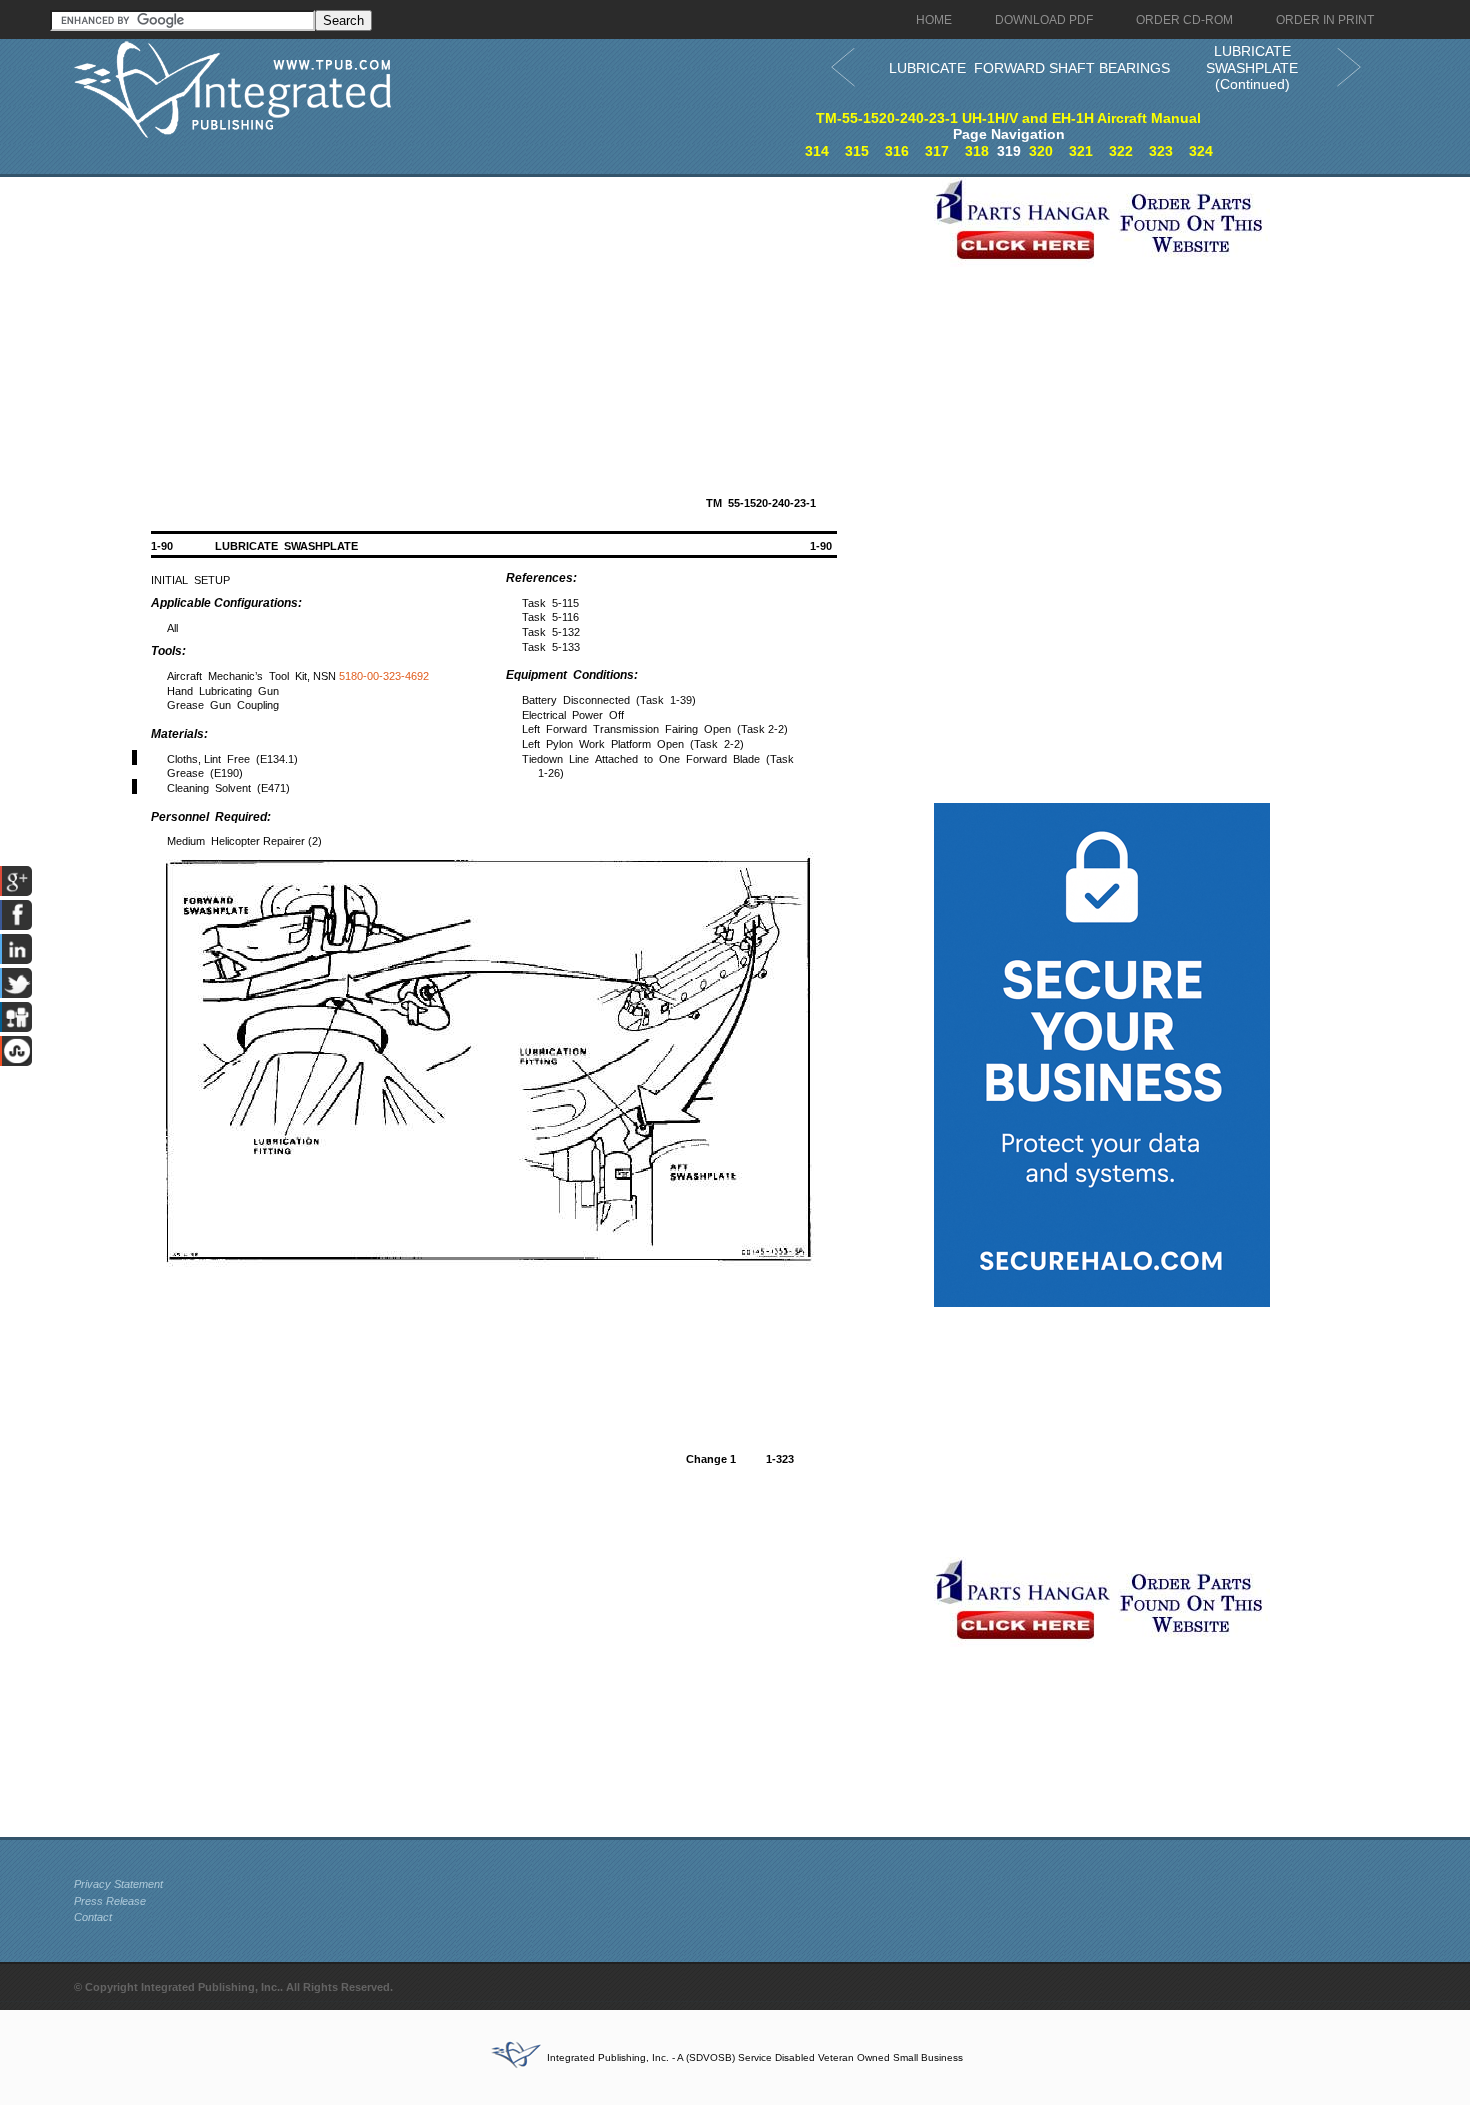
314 (817, 151)
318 (977, 151)
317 (937, 151)
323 (1161, 151)
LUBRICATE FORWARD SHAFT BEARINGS (1029, 68)
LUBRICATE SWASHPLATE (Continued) (1252, 67)
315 (857, 151)
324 (1201, 151)
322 (1121, 151)
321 (1081, 151)
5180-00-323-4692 (384, 676)
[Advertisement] (499, 317)
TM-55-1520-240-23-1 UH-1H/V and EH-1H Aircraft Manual (1008, 118)
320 (1041, 151)
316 (897, 151)
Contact (93, 1917)
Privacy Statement (118, 1884)
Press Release (110, 1901)
